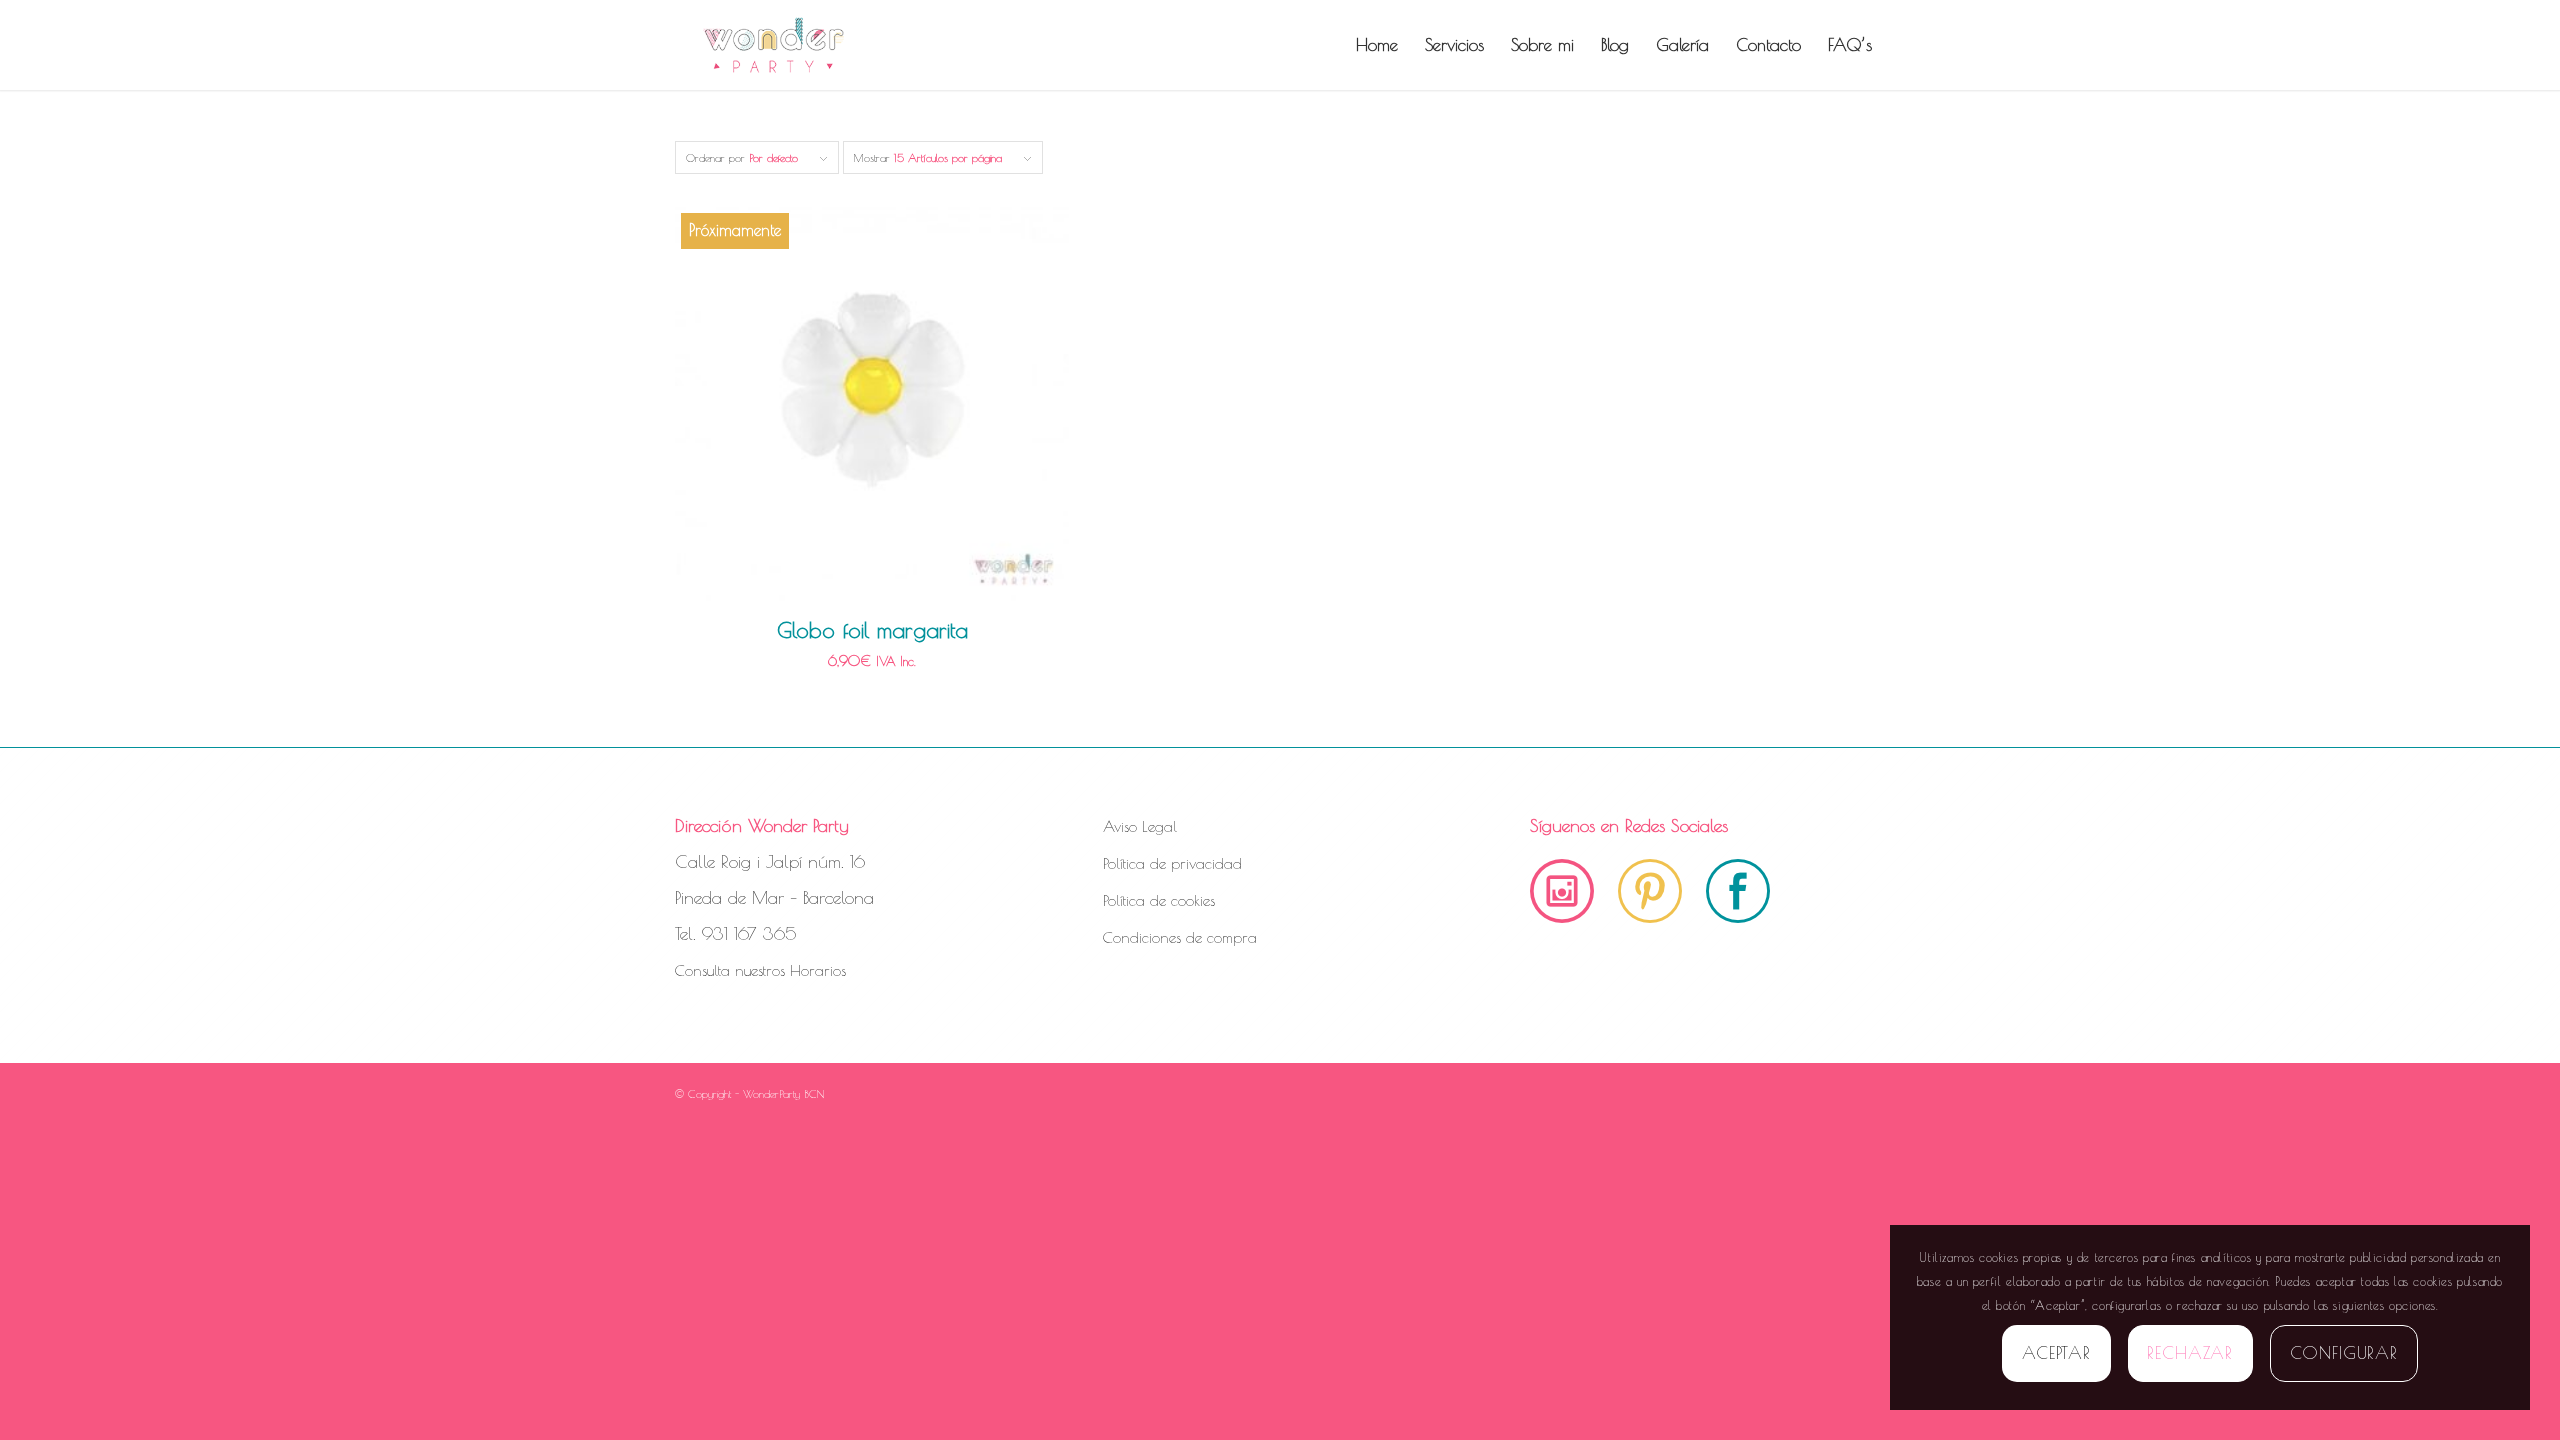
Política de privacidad (1172, 863)
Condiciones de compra (1180, 937)
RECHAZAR (2190, 1353)
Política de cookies (1159, 900)
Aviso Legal (1140, 826)
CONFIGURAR (2344, 1353)
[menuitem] (1377, 45)
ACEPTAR (2056, 1353)
